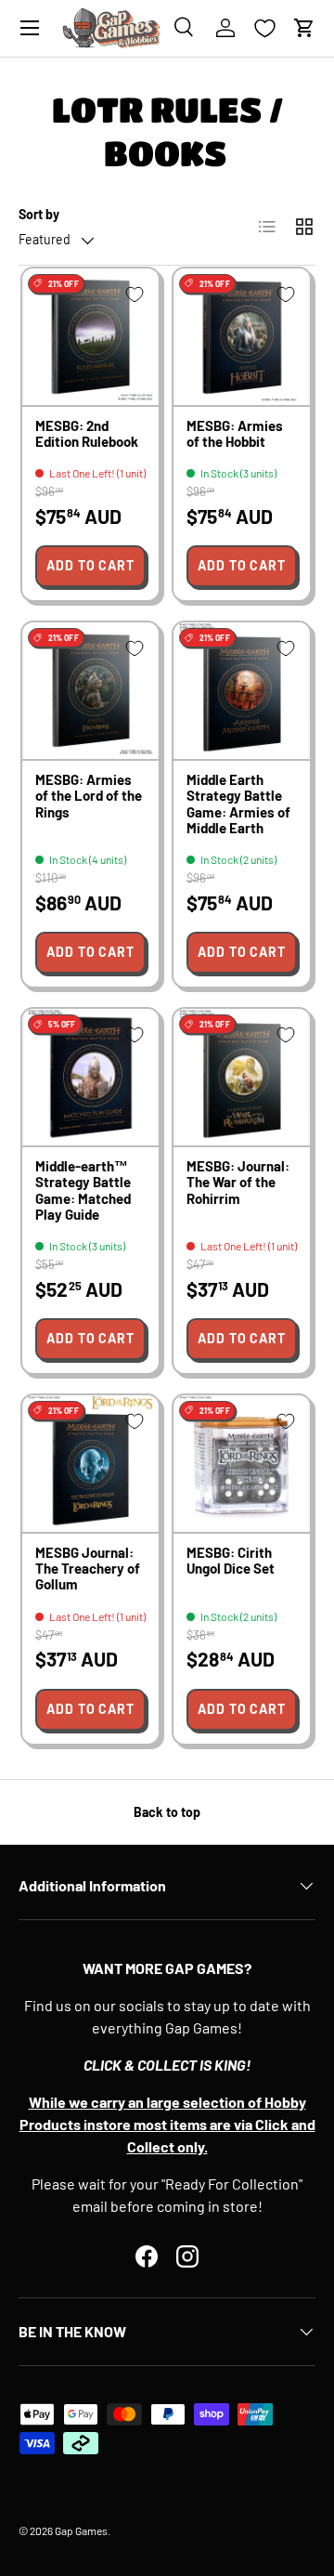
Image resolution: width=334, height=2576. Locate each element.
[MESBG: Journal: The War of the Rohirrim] (242, 1077)
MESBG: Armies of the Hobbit (235, 433)
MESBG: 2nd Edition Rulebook (87, 433)
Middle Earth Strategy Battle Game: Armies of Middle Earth (238, 804)
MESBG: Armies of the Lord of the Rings (89, 796)
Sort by (39, 214)
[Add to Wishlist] (135, 294)
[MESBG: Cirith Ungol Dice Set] (242, 1464)
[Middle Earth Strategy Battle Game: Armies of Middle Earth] (242, 691)
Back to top (167, 1812)
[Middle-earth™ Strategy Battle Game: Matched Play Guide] (90, 1077)
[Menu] (30, 28)
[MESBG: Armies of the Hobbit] (242, 337)
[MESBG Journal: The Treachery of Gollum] (90, 1464)
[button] (304, 28)
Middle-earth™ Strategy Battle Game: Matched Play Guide (83, 1190)
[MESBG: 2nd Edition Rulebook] (90, 337)
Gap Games (81, 2530)
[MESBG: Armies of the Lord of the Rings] (90, 691)
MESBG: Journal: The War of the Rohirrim (238, 1182)
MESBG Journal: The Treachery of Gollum (88, 1569)
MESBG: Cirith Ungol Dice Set (231, 1560)
